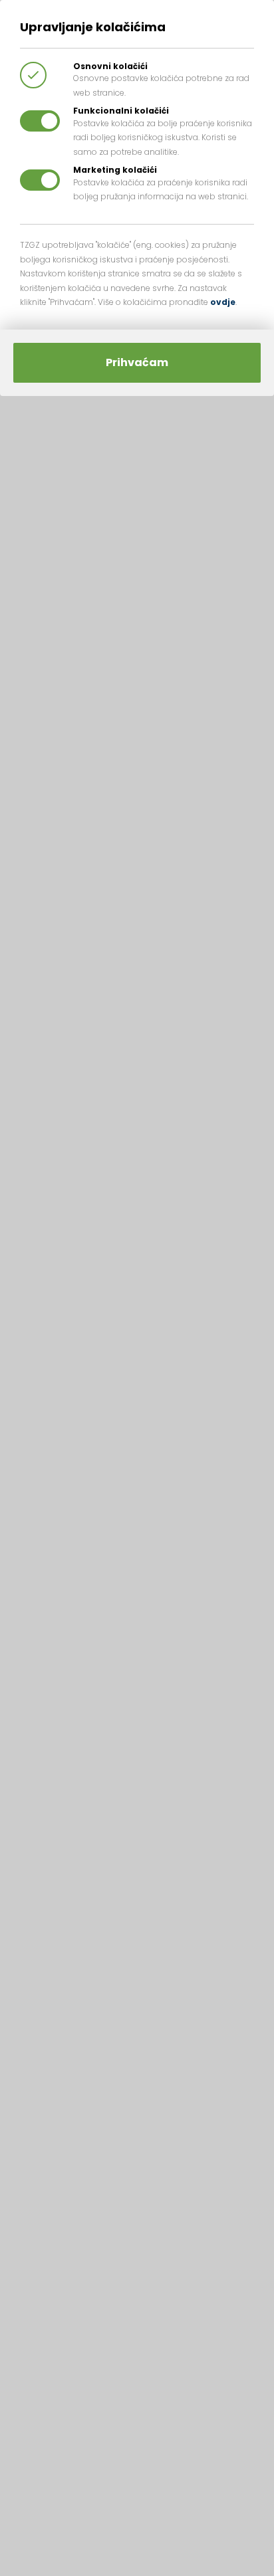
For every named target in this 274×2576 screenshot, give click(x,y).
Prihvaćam (137, 362)
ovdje (223, 302)
